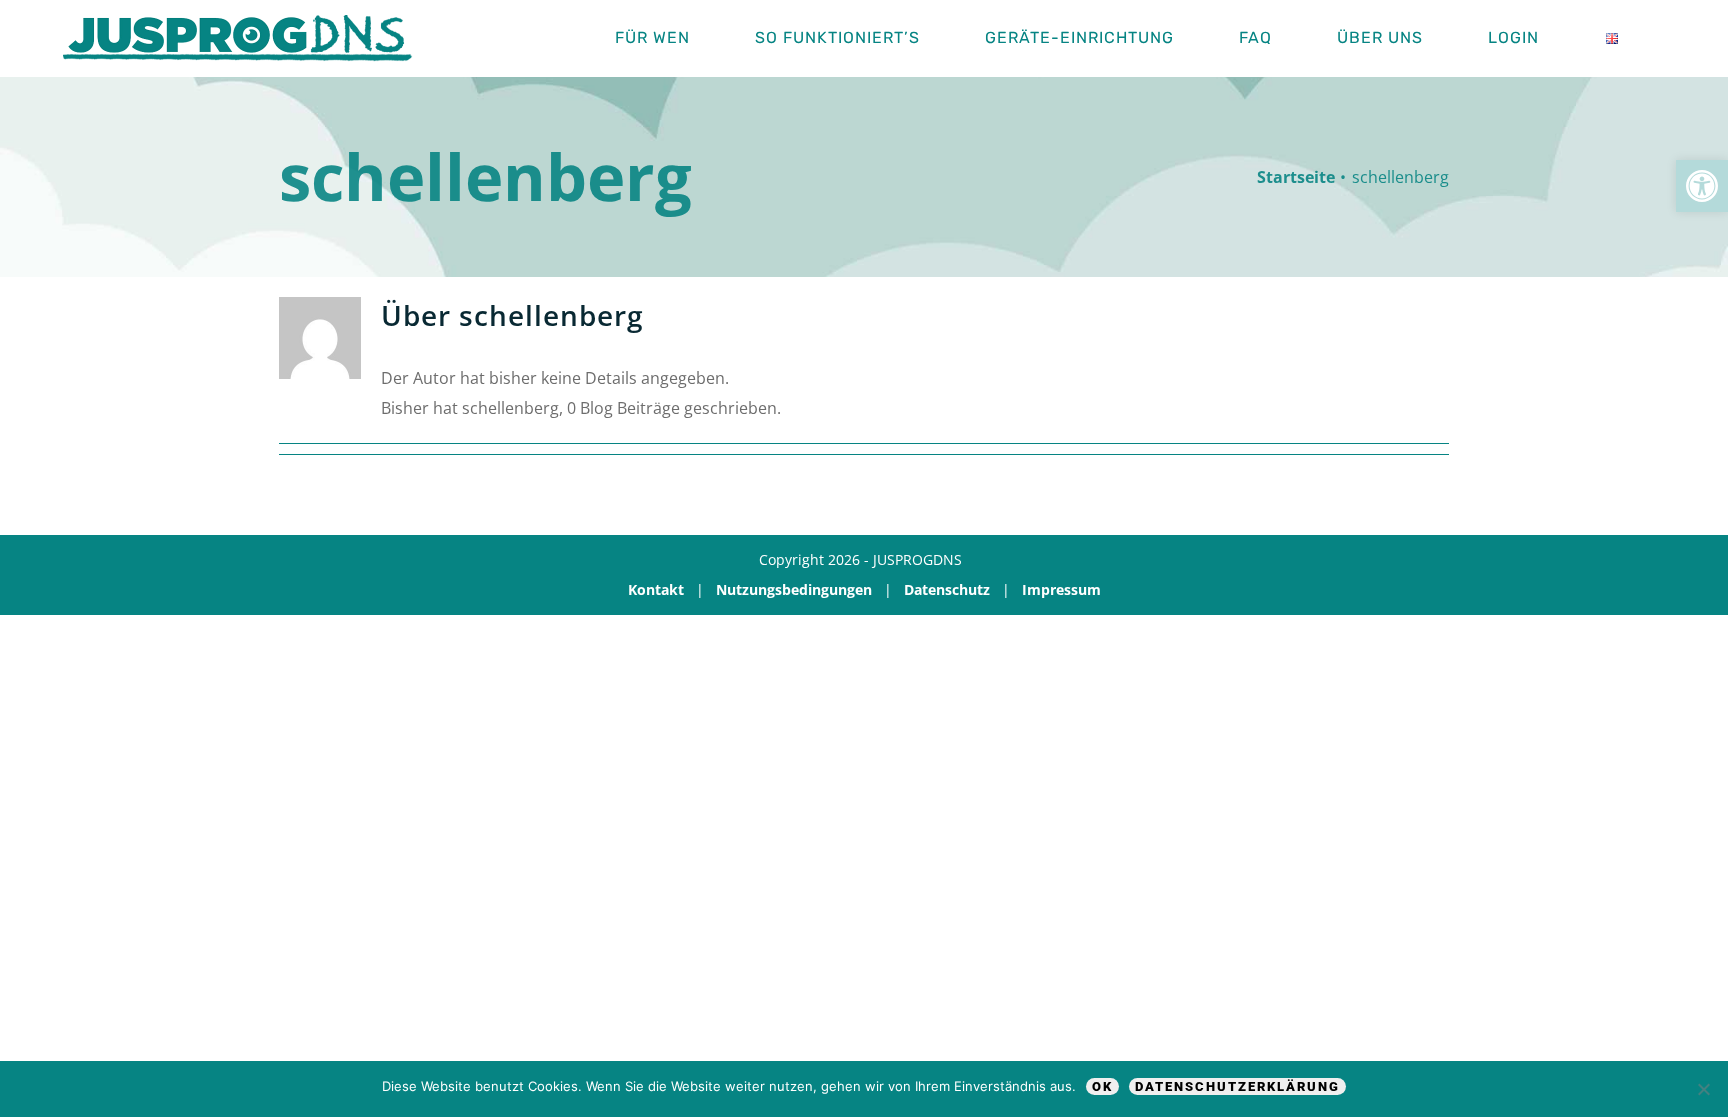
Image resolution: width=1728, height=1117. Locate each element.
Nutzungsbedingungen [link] (794, 589)
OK (1102, 1086)
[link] (1702, 186)
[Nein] (1703, 1089)
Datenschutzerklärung (1237, 1086)
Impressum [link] (1061, 589)
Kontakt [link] (656, 589)
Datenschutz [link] (947, 589)
